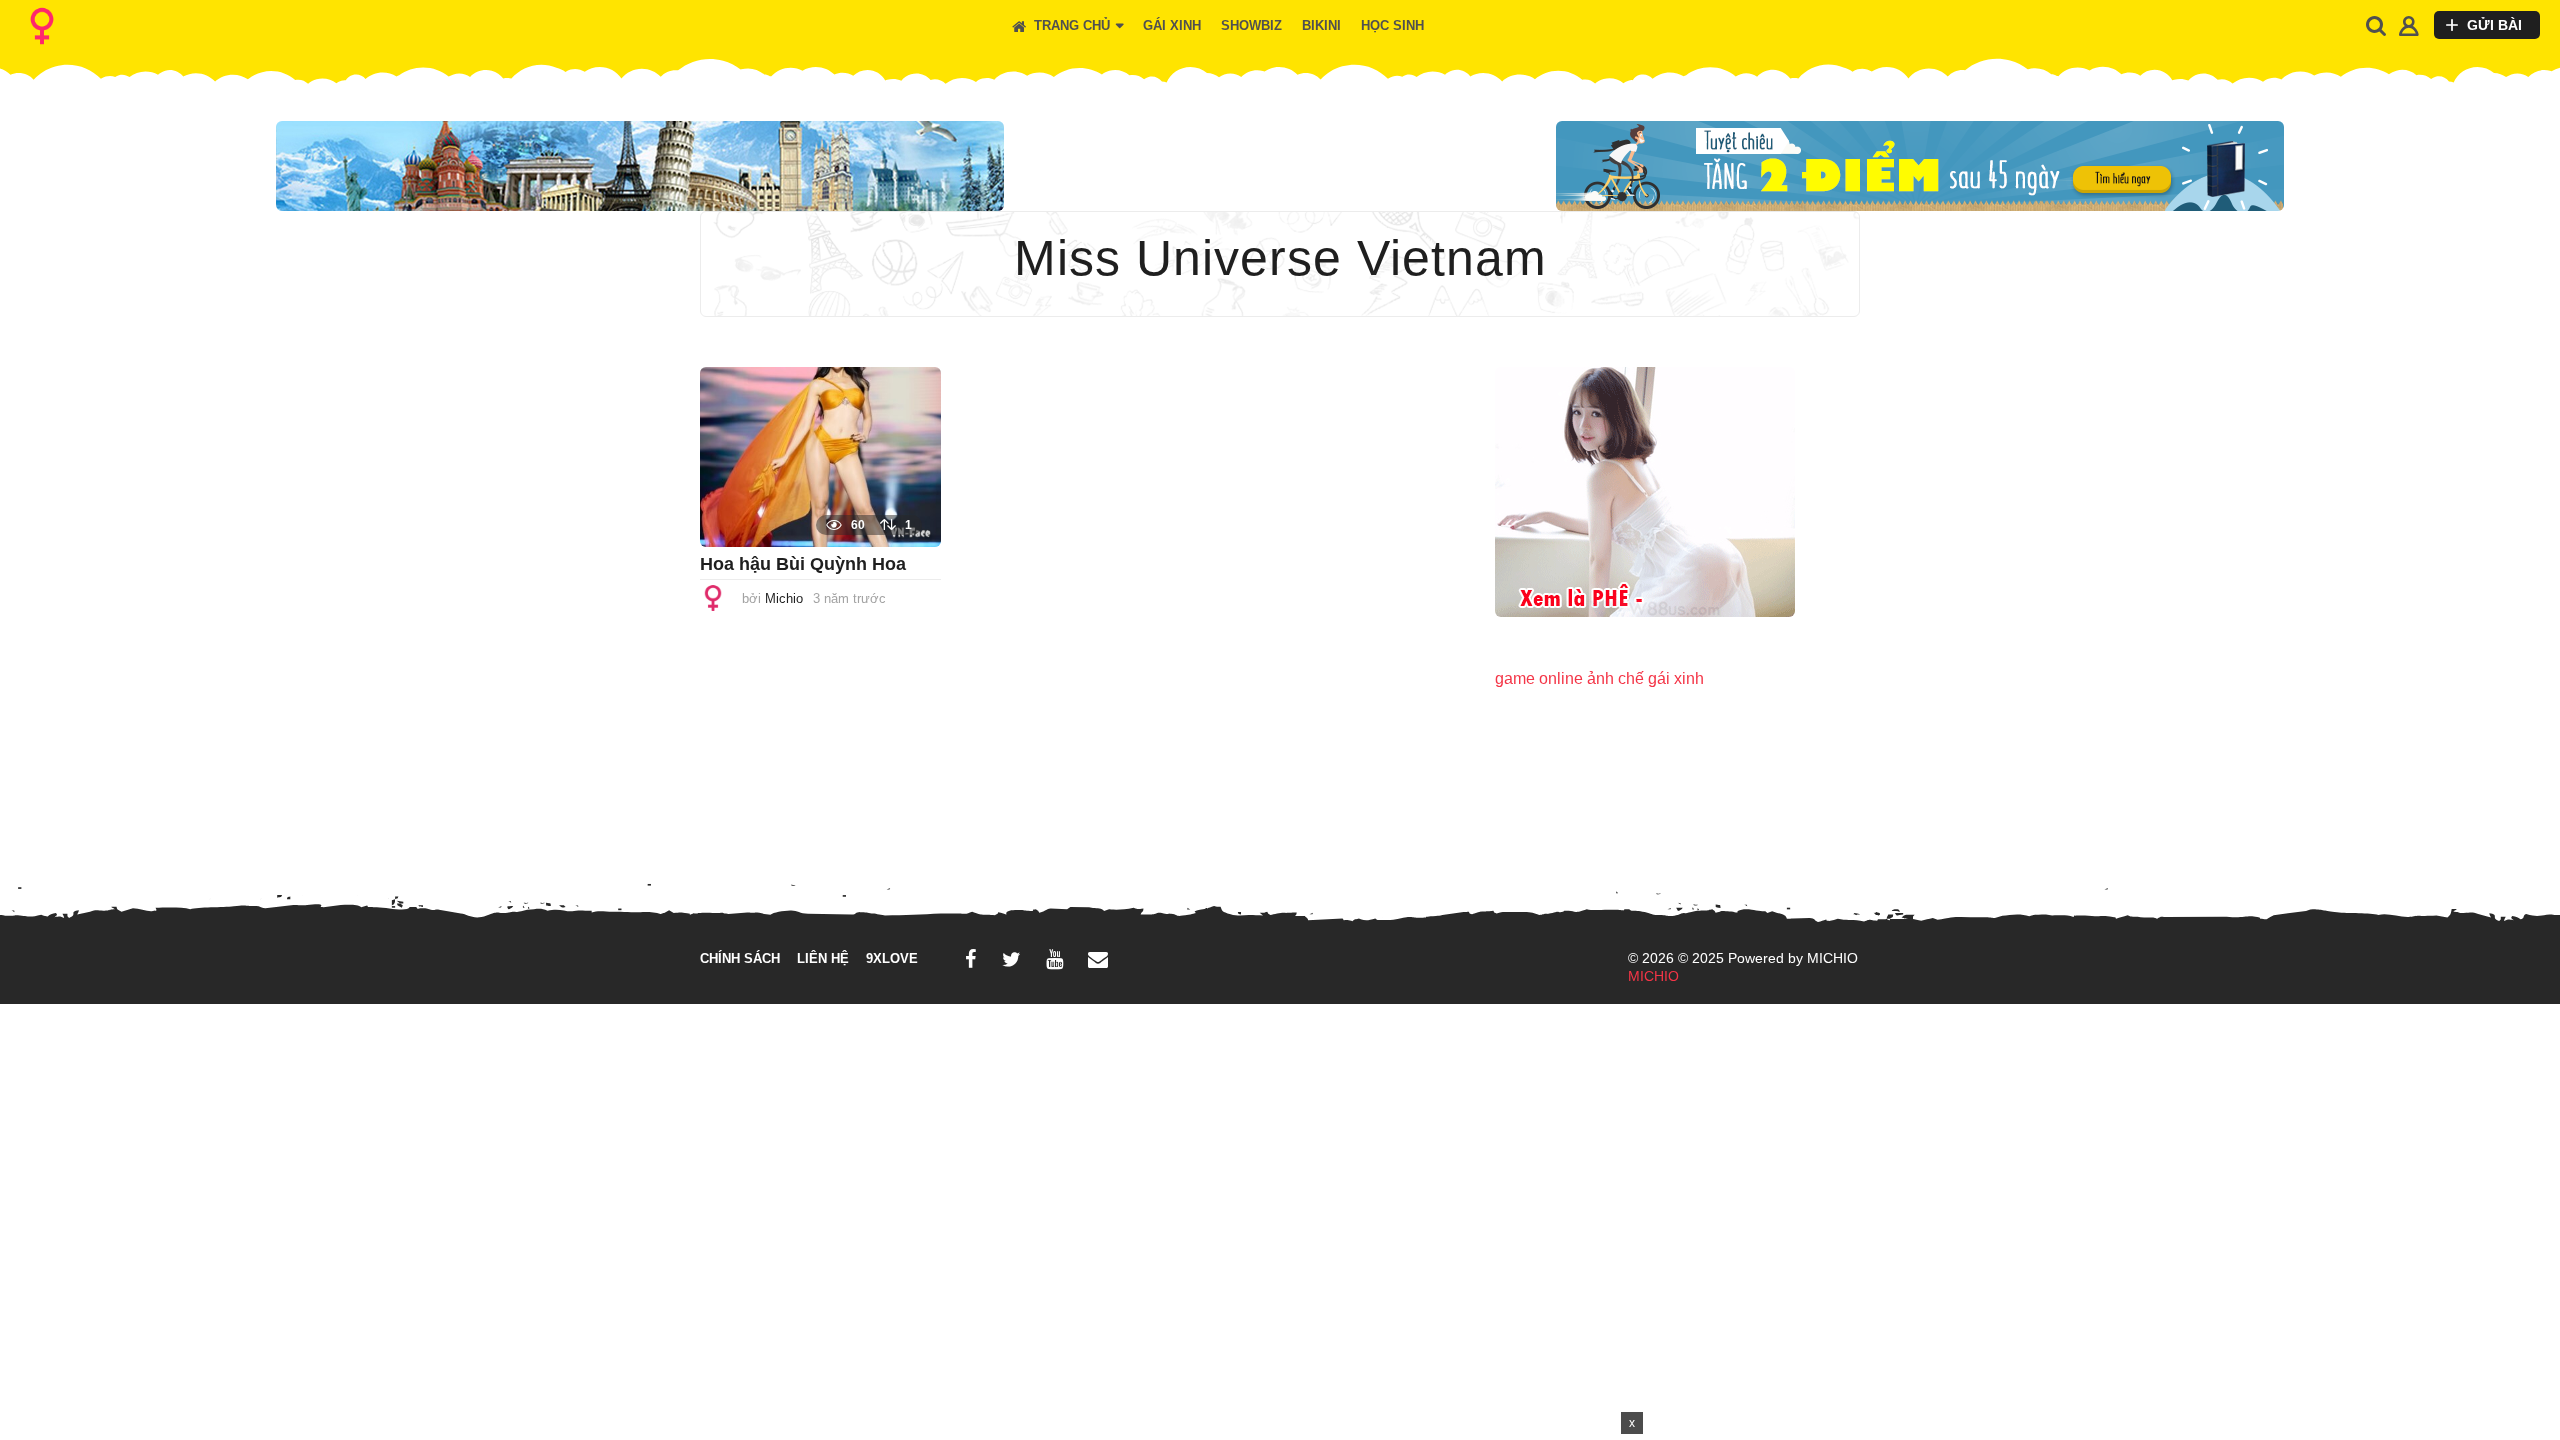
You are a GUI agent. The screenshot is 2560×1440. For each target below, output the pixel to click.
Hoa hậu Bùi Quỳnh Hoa (803, 564)
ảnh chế (1615, 678)
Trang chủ (1072, 26)
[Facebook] (971, 959)
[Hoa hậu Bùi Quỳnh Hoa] (820, 455)
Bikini (1321, 26)
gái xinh (1676, 678)
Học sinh (1392, 26)
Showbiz (1251, 26)
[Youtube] (1054, 959)
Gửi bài (2494, 25)
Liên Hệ (823, 958)
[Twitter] (1011, 959)
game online (1539, 678)
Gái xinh (1172, 26)
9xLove (892, 958)
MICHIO (1653, 976)
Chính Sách (740, 958)
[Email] (1098, 959)
